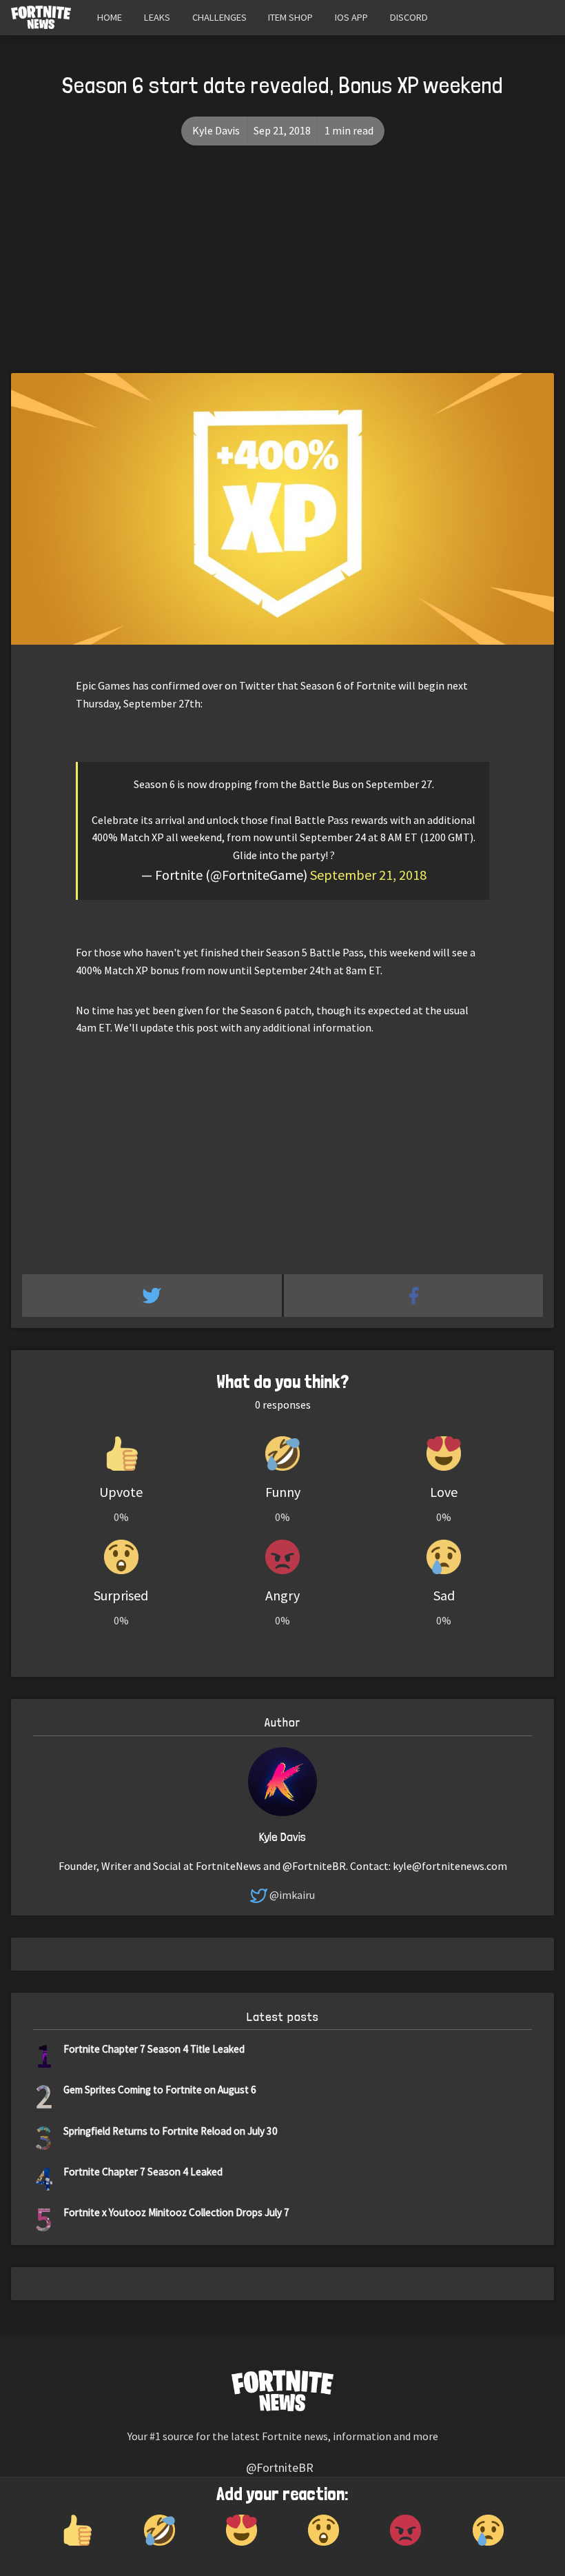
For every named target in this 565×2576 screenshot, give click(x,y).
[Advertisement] (282, 270)
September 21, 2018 (368, 875)
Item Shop (290, 17)
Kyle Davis (216, 130)
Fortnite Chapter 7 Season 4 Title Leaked (154, 2049)
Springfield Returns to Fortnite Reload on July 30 (171, 2131)
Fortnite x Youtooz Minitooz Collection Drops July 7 (176, 2212)
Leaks (157, 17)
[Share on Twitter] (153, 1296)
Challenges (219, 17)
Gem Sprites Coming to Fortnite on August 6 (160, 2090)
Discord (409, 17)
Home (110, 17)
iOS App (351, 17)
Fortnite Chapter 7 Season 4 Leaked (143, 2172)
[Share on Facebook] (414, 1296)
